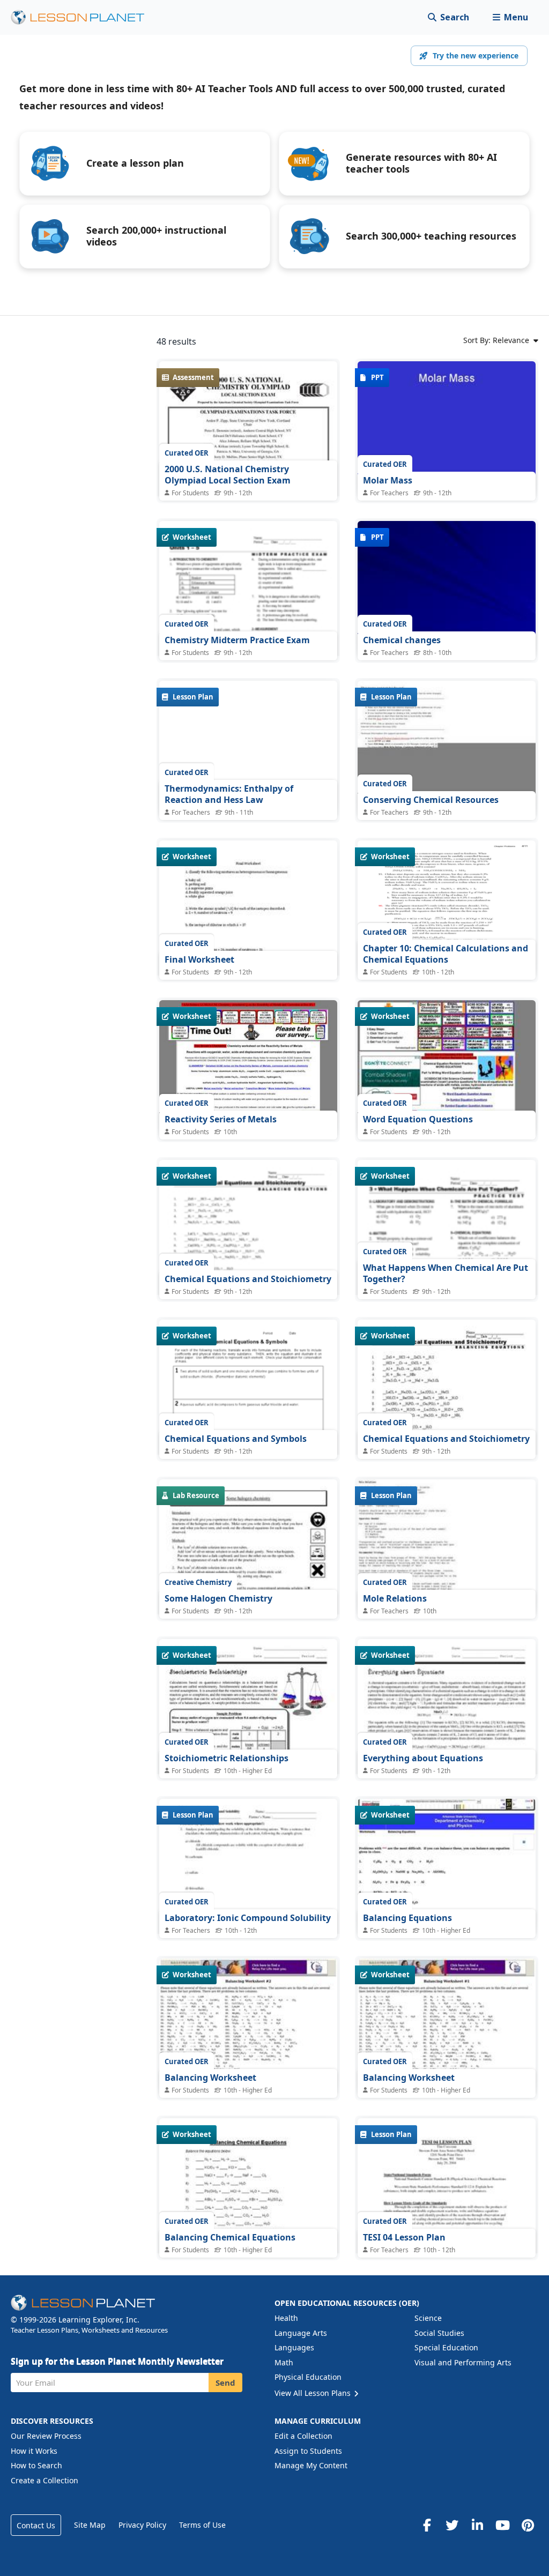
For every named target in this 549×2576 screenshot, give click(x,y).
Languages (294, 2347)
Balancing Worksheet (210, 2078)
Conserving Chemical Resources (431, 800)
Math (284, 2362)
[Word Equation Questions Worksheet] (447, 1067)
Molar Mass (388, 480)
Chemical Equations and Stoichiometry (248, 1279)
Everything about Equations (423, 1758)
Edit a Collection (303, 2436)
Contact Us (36, 2525)
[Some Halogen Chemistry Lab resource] (248, 1605)
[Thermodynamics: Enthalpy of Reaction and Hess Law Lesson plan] (248, 747)
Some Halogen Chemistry (218, 1598)
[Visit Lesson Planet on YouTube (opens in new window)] (502, 2525)
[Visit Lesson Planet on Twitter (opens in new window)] (452, 2525)
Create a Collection (44, 2480)
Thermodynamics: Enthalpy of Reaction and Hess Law (229, 794)
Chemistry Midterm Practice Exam (237, 640)
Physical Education (308, 2377)
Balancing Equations (407, 1918)
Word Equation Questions (418, 1119)
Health (286, 2318)
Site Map (90, 2525)
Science (428, 2318)
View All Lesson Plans (314, 2393)
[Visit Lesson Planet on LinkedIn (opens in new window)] (477, 2525)
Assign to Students (308, 2451)
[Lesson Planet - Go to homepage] (84, 17)
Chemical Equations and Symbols (236, 1439)
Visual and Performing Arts (463, 2362)
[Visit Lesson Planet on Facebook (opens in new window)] (427, 2525)
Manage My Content (311, 2465)
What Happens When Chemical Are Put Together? (446, 1274)
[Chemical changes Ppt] (447, 588)
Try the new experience (476, 55)
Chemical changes (402, 640)
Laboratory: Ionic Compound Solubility (248, 1918)
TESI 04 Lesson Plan (404, 2237)
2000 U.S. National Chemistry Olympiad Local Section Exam (228, 475)
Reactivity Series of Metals (221, 1119)
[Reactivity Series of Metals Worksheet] (248, 1067)
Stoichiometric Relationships (227, 1758)
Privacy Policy (142, 2525)
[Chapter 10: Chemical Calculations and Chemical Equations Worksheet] (447, 907)
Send (225, 2383)
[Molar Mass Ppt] (447, 428)
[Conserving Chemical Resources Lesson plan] (447, 747)
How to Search (36, 2465)
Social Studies (439, 2333)
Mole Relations (395, 1598)
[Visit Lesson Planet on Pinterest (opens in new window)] (528, 2525)
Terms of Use (202, 2525)
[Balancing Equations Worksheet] (447, 1866)
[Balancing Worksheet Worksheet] (248, 2025)
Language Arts (301, 2333)
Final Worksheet (199, 959)
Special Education (446, 2347)
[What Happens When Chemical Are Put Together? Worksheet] (447, 1287)
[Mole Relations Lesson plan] (447, 1546)
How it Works (34, 2451)
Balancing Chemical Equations (230, 2237)
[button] (510, 17)
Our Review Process (46, 2436)
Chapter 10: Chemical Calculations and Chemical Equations (446, 954)
